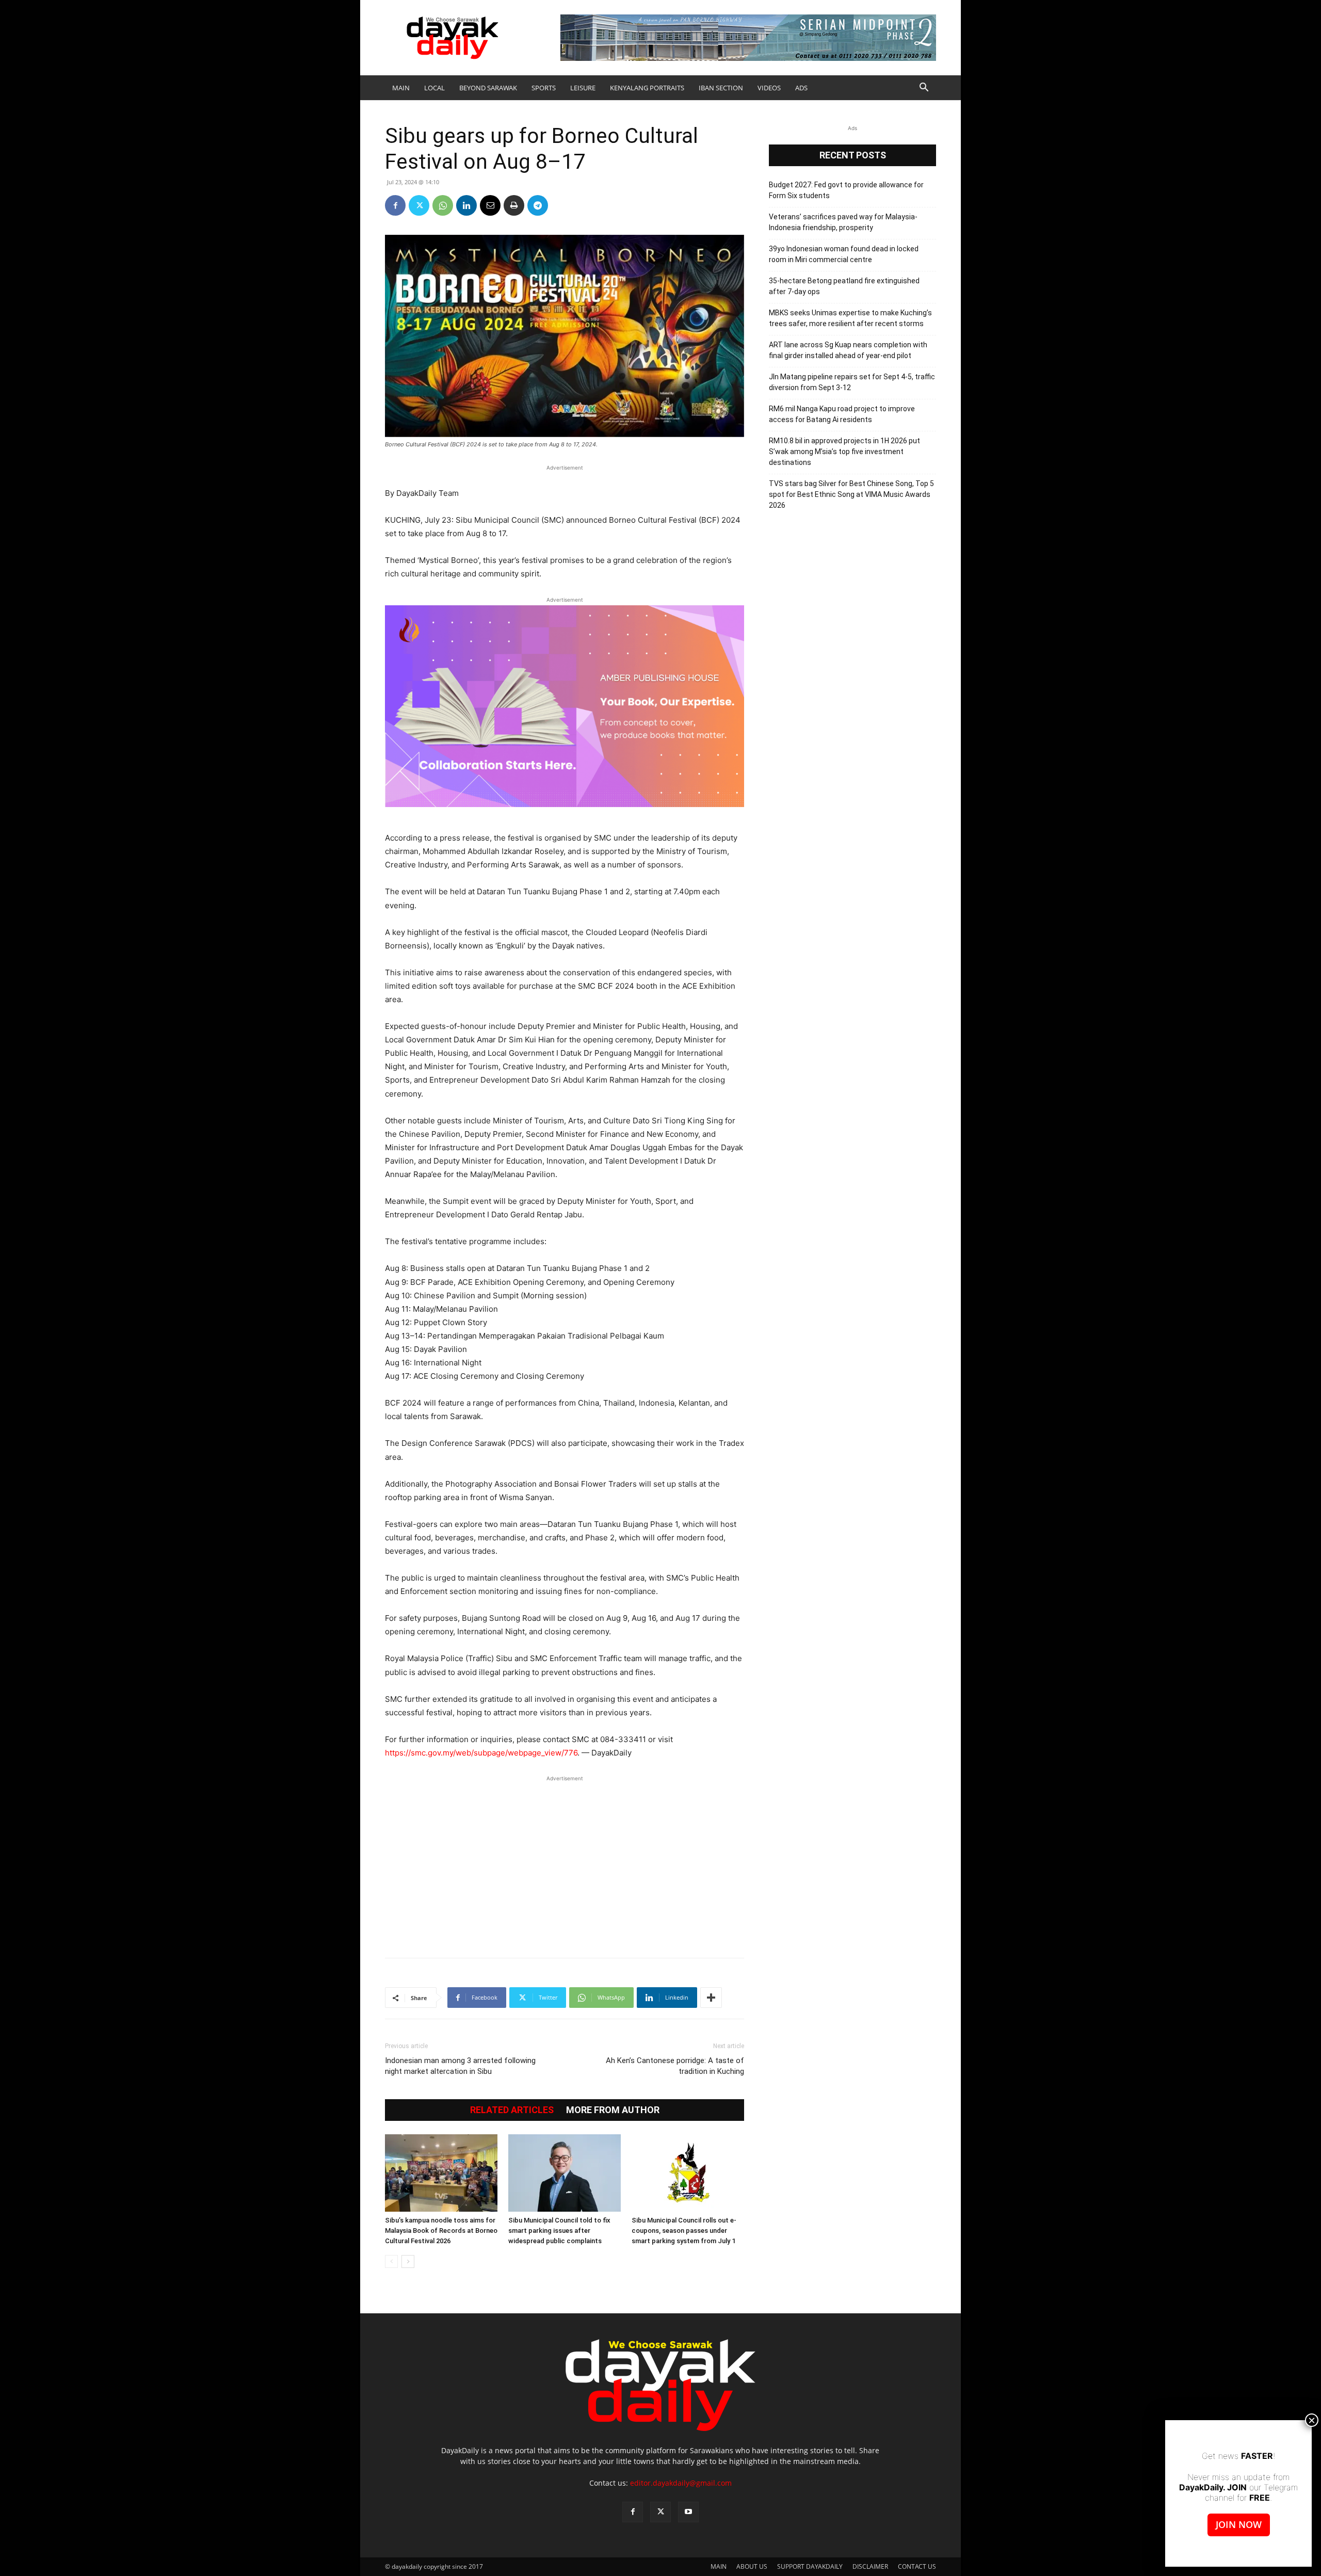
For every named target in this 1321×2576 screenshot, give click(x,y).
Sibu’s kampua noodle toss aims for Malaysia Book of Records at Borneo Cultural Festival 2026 (441, 2231)
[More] (711, 1998)
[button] (924, 88)
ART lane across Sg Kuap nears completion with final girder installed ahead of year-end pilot (848, 350)
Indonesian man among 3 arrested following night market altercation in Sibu (460, 2066)
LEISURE (583, 88)
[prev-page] (391, 2261)
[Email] (490, 205)
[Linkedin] (466, 205)
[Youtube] (688, 2512)
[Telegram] (538, 205)
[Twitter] (419, 205)
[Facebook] (395, 205)
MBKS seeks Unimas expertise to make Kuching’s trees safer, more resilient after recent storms (850, 318)
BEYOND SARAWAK (488, 88)
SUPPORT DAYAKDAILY (810, 2566)
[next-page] (408, 2261)
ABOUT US (752, 2566)
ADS (801, 88)
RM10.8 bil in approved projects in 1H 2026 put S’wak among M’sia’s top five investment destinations (844, 452)
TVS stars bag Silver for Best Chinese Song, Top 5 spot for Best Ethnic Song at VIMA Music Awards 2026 (851, 494)
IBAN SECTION (721, 88)
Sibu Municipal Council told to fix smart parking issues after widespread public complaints (559, 2231)
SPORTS (544, 88)
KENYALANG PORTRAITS (647, 88)
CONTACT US (917, 2566)
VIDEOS (769, 88)
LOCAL (434, 88)
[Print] (514, 205)
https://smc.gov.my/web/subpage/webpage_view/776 (481, 1753)
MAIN (401, 88)
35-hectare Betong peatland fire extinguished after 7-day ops (844, 286)
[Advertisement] (565, 1861)
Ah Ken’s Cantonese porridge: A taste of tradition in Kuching (675, 2066)
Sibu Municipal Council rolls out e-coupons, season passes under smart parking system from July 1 (684, 2231)
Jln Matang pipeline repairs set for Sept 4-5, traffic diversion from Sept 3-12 (852, 382)
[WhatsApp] (443, 205)
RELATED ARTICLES (512, 2110)
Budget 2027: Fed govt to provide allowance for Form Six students (846, 190)
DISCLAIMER (870, 2566)
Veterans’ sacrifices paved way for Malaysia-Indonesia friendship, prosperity (843, 222)
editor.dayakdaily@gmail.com (681, 2483)
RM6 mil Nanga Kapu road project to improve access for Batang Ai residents (842, 414)
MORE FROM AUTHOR (613, 2110)
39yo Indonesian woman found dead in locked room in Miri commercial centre (844, 254)
